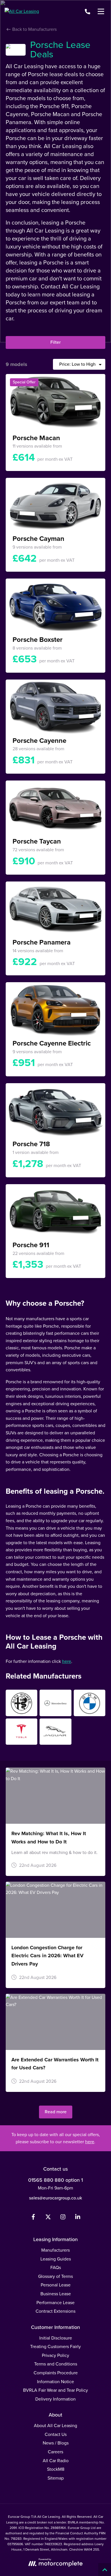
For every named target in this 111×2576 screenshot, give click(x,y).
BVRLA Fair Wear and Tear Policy (55, 2390)
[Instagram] (63, 2218)
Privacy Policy (55, 2355)
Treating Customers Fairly (55, 2346)
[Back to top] (105, 2570)
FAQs (56, 2267)
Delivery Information (55, 2399)
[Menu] (101, 11)
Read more (56, 2112)
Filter (55, 342)
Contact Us (56, 2434)
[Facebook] (33, 2218)
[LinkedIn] (78, 2218)
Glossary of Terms (55, 2276)
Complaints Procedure (56, 2373)
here (67, 1661)
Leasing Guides (56, 2259)
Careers (55, 2452)
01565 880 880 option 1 (55, 2180)
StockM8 (56, 2469)
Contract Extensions (55, 2311)
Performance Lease (55, 2303)
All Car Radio (56, 2461)
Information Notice (55, 2382)
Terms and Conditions (56, 2364)
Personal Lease (56, 2285)
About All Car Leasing (55, 2426)
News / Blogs (56, 2443)
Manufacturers (55, 2250)
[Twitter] (48, 2218)
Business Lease (56, 2294)
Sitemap (56, 2478)
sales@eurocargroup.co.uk (55, 2198)
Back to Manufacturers (34, 29)
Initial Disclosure (56, 2338)
